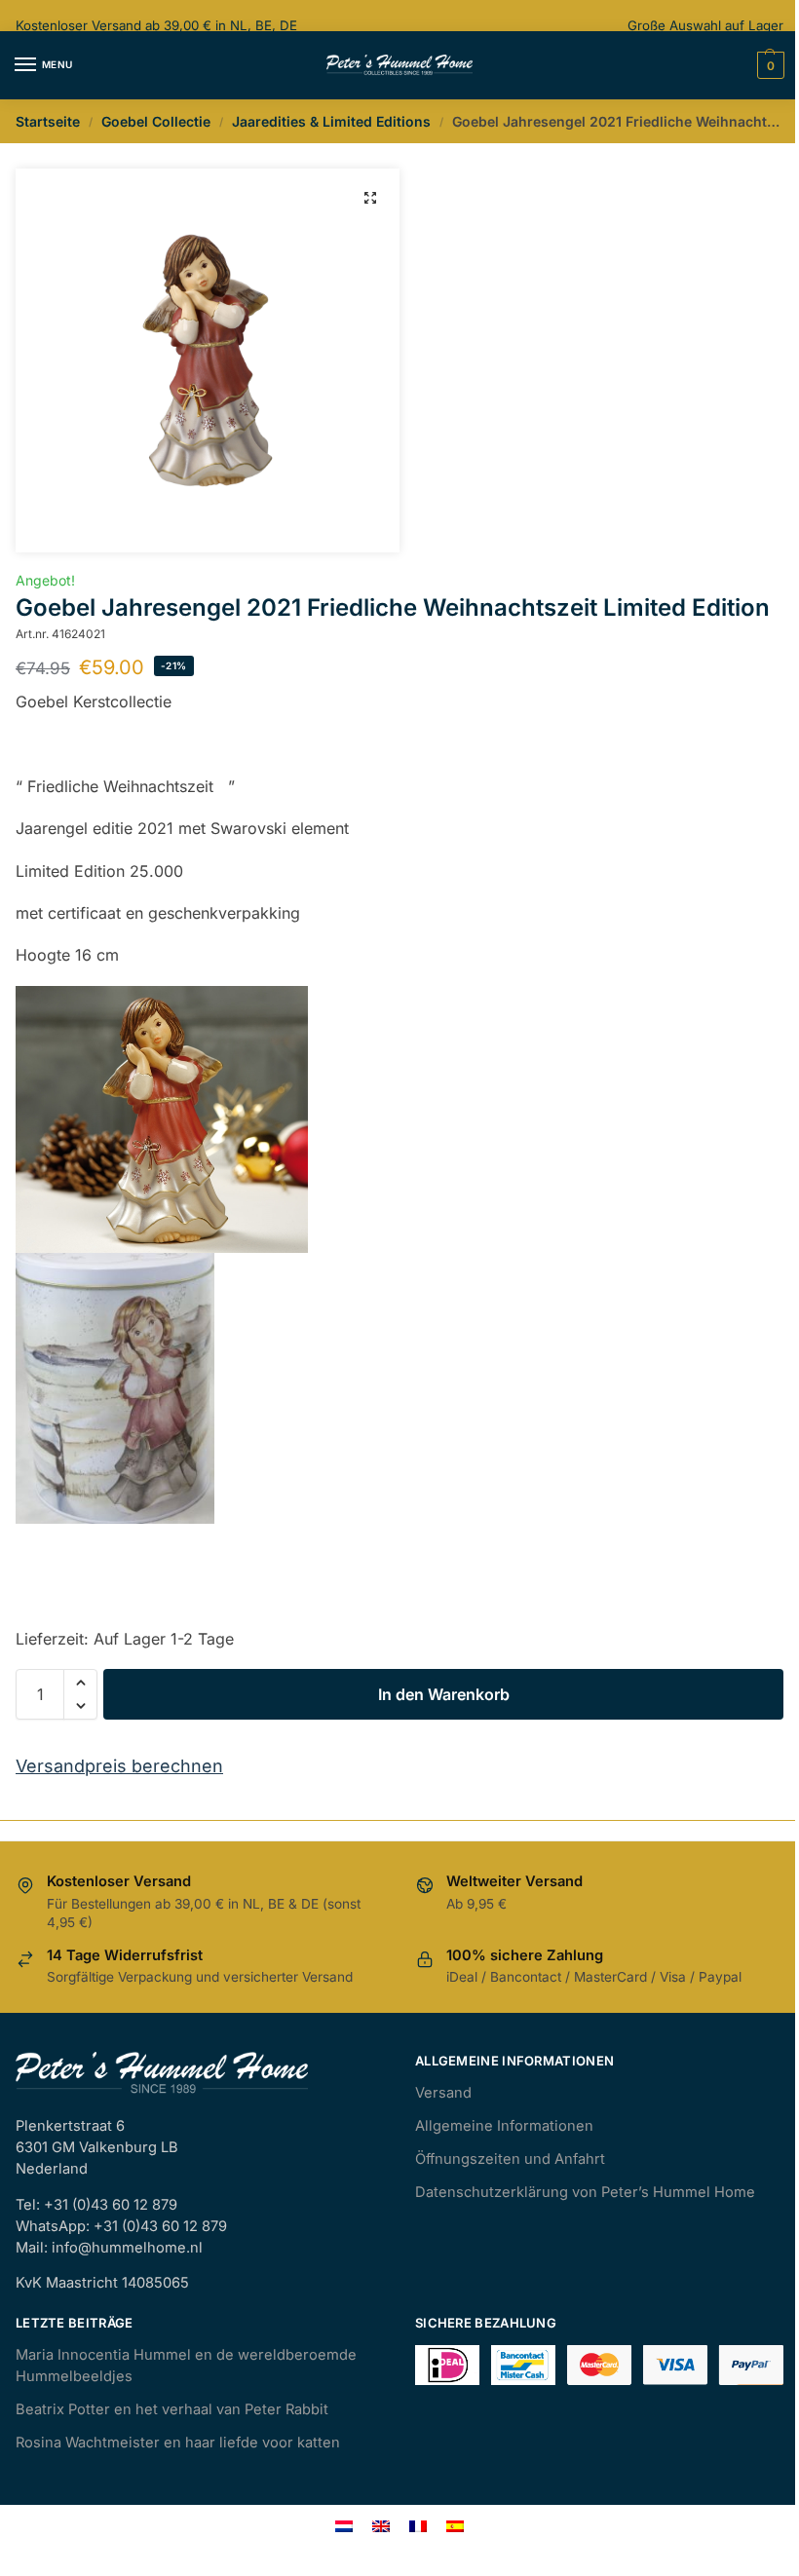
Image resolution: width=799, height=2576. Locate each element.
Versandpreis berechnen (119, 1766)
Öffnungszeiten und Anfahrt (510, 2159)
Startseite (48, 121)
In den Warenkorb (444, 1694)
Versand (443, 2093)
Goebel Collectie (156, 121)
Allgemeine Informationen (504, 2126)
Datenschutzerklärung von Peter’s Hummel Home (585, 2192)
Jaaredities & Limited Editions (331, 121)
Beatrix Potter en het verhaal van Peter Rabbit (172, 2409)
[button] (370, 198)
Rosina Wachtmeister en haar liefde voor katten (178, 2443)
